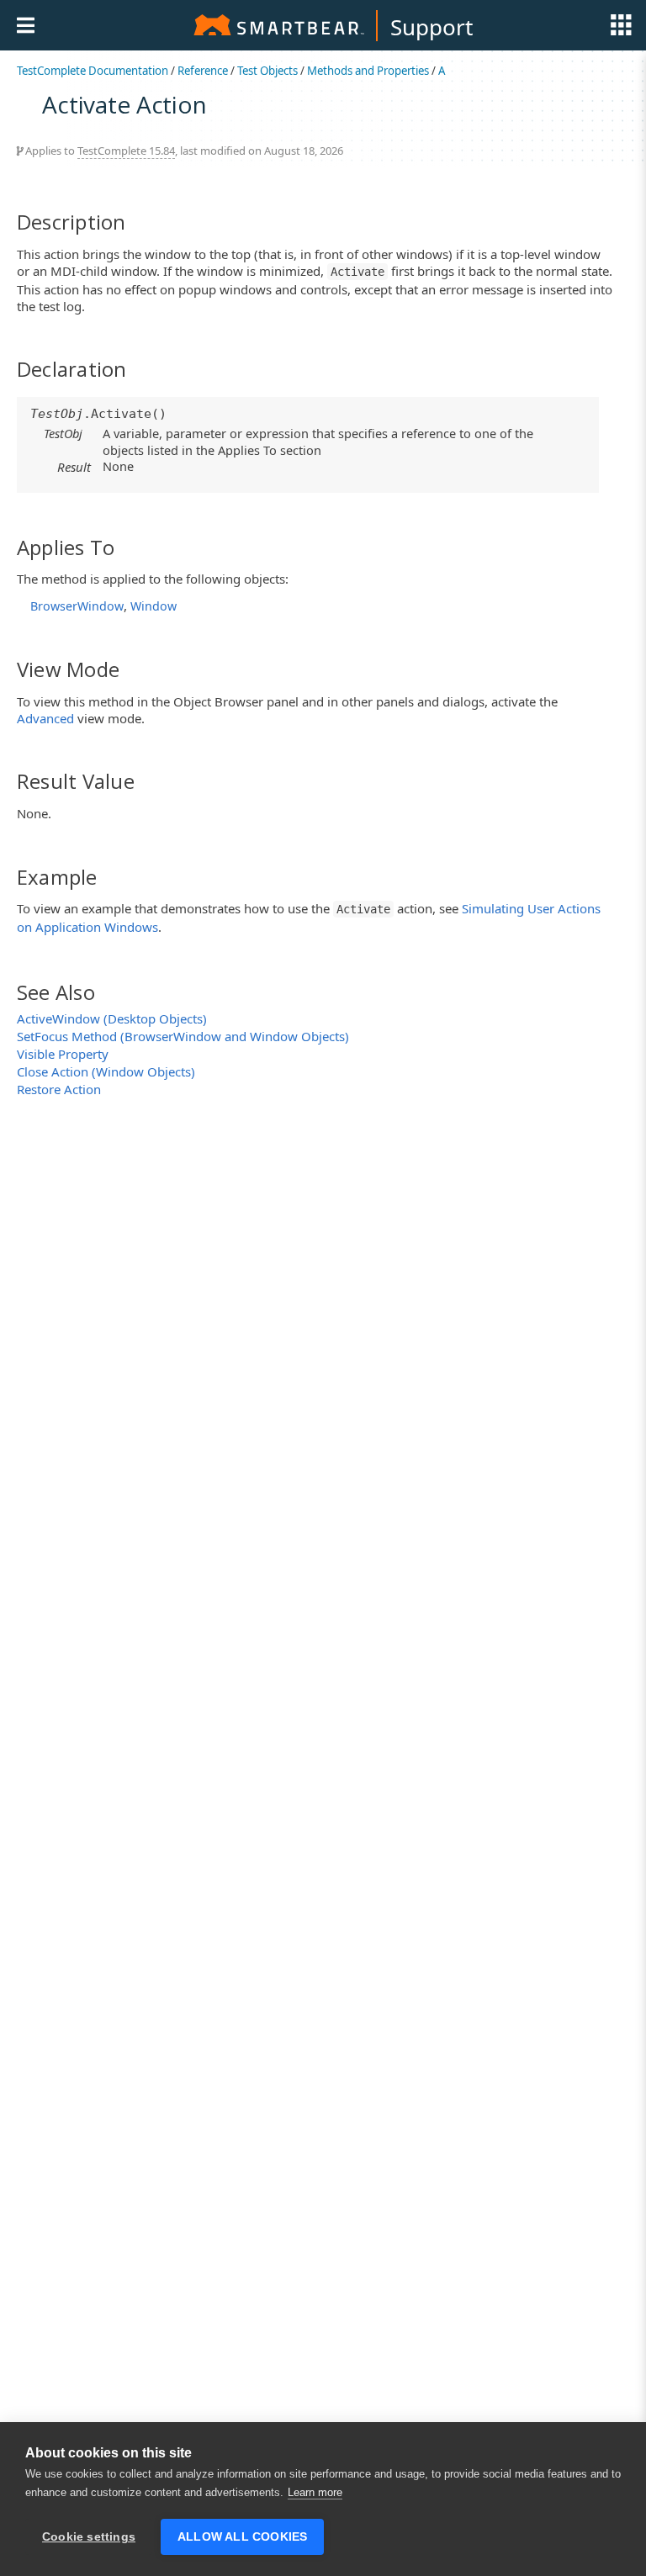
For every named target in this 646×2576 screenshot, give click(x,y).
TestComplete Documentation (93, 71)
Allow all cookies (242, 2537)
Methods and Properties (368, 71)
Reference (203, 71)
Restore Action (59, 1089)
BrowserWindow (77, 606)
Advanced (45, 718)
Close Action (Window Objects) (106, 1071)
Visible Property (63, 1054)
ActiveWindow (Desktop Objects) (112, 1018)
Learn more (315, 2492)
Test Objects (267, 71)
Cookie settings (89, 2537)
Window (154, 606)
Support (432, 27)
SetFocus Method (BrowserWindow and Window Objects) (183, 1036)
